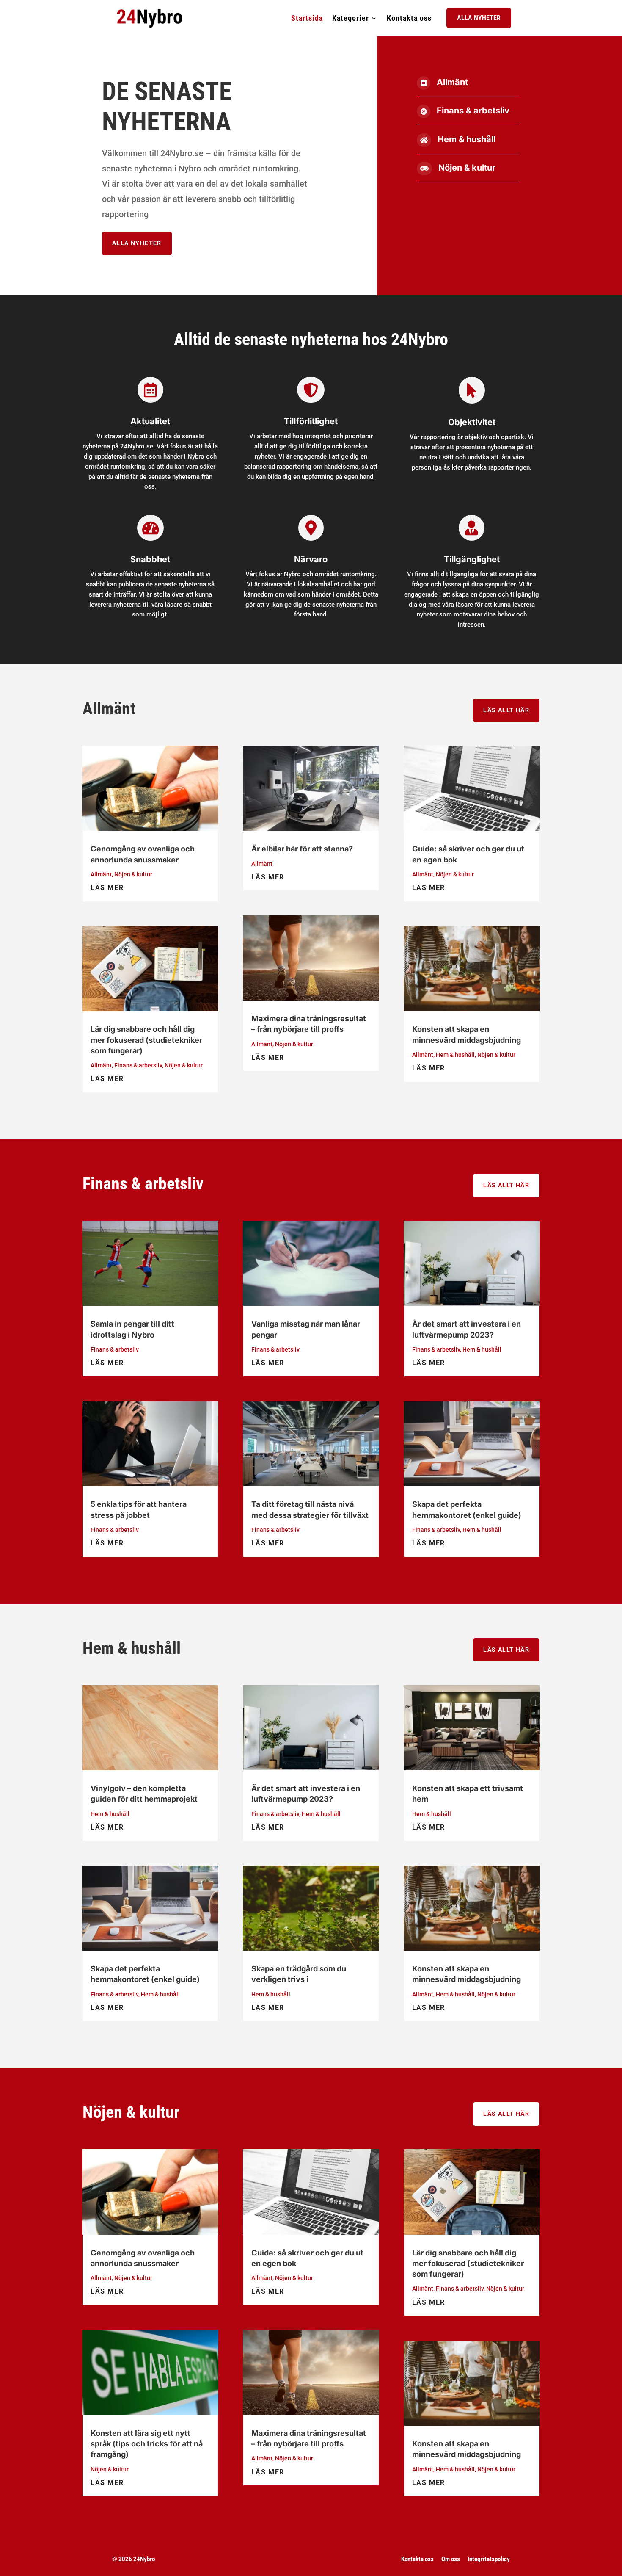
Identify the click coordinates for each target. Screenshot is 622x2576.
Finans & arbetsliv (473, 111)
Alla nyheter (479, 18)
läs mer (107, 888)
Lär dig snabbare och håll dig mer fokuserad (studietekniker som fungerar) (146, 1040)
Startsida (307, 18)
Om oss (451, 2559)
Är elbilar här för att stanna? (302, 849)
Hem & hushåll (466, 139)
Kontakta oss (409, 18)
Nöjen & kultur (467, 168)
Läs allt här (506, 710)
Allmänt (452, 82)
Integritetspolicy (489, 2559)
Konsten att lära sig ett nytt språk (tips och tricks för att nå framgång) (147, 2444)
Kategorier (351, 18)
